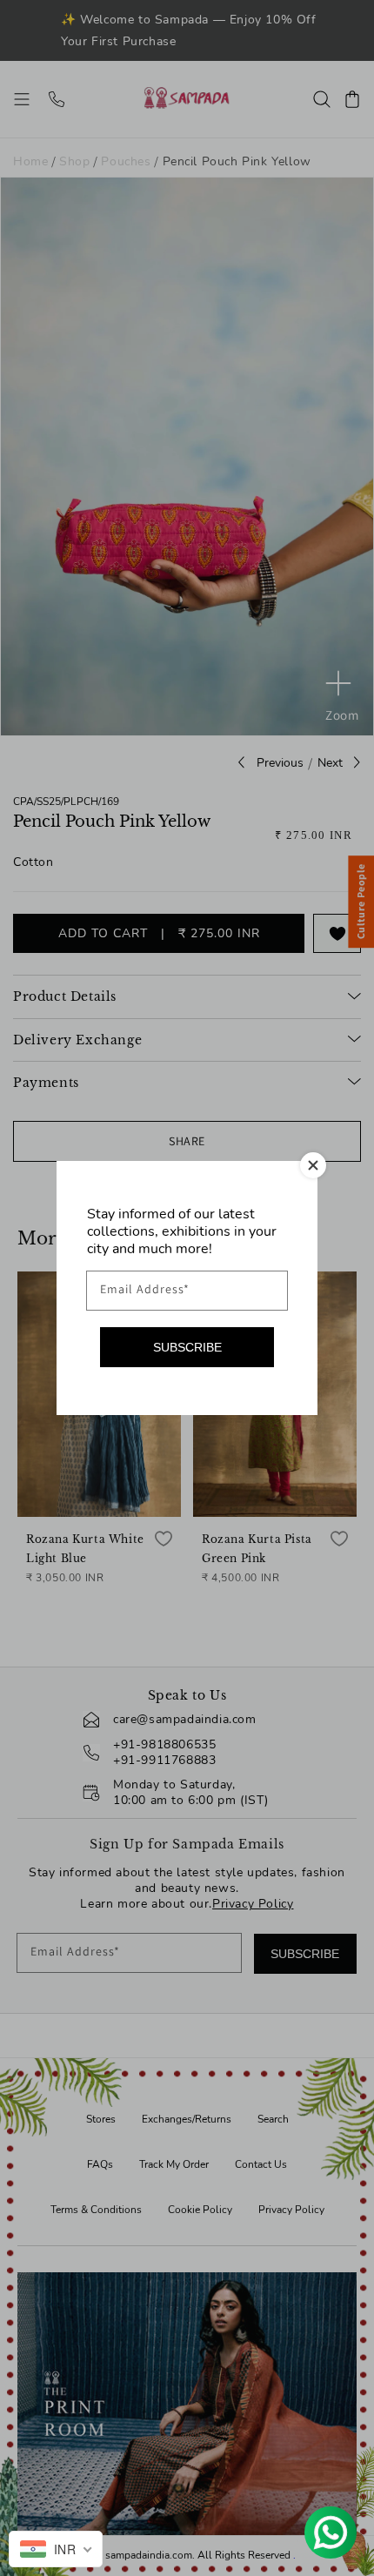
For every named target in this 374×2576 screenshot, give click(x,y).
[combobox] (56, 2549)
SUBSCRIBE (187, 1347)
